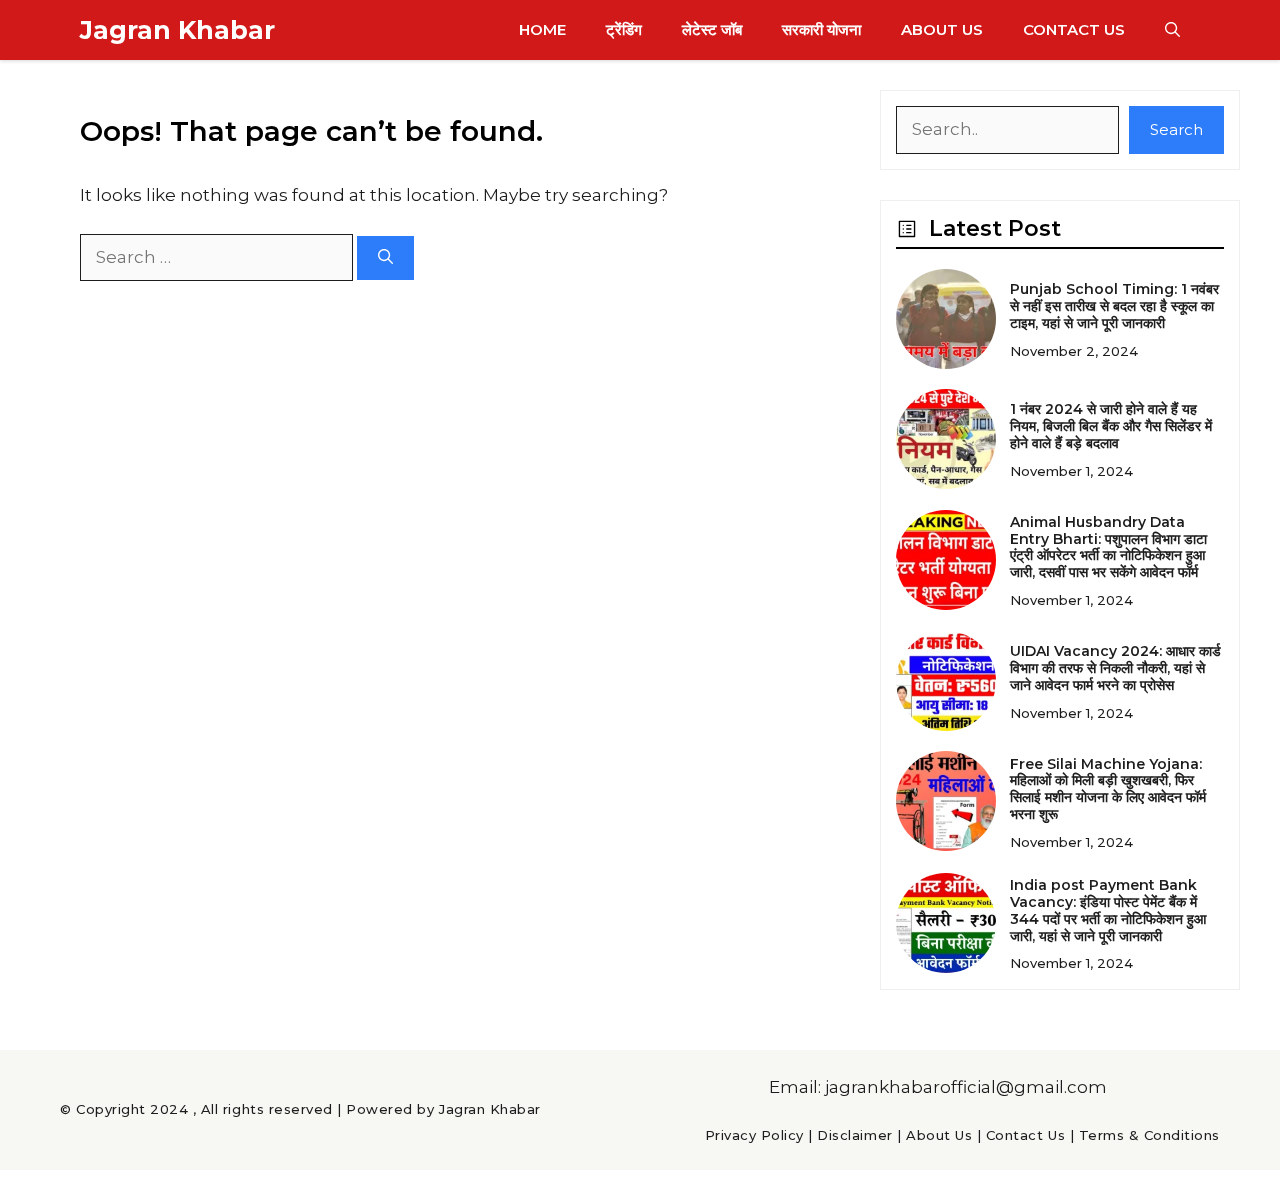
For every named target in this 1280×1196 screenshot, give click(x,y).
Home (542, 29)
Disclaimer (854, 1135)
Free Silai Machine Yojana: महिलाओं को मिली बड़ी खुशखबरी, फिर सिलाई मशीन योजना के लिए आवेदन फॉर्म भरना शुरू (1108, 789)
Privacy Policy (754, 1135)
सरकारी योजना (821, 29)
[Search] (385, 258)
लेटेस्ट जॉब (712, 29)
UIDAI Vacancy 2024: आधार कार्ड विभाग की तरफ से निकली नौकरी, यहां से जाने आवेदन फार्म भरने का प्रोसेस (1115, 668)
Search (1176, 129)
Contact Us (1074, 29)
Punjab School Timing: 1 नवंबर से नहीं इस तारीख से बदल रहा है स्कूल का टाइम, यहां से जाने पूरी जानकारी (1114, 306)
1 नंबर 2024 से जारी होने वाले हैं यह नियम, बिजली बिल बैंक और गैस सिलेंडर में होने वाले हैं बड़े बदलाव (1111, 426)
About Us (942, 29)
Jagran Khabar (177, 30)
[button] (1172, 30)
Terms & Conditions (1149, 1135)
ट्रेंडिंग (624, 29)
